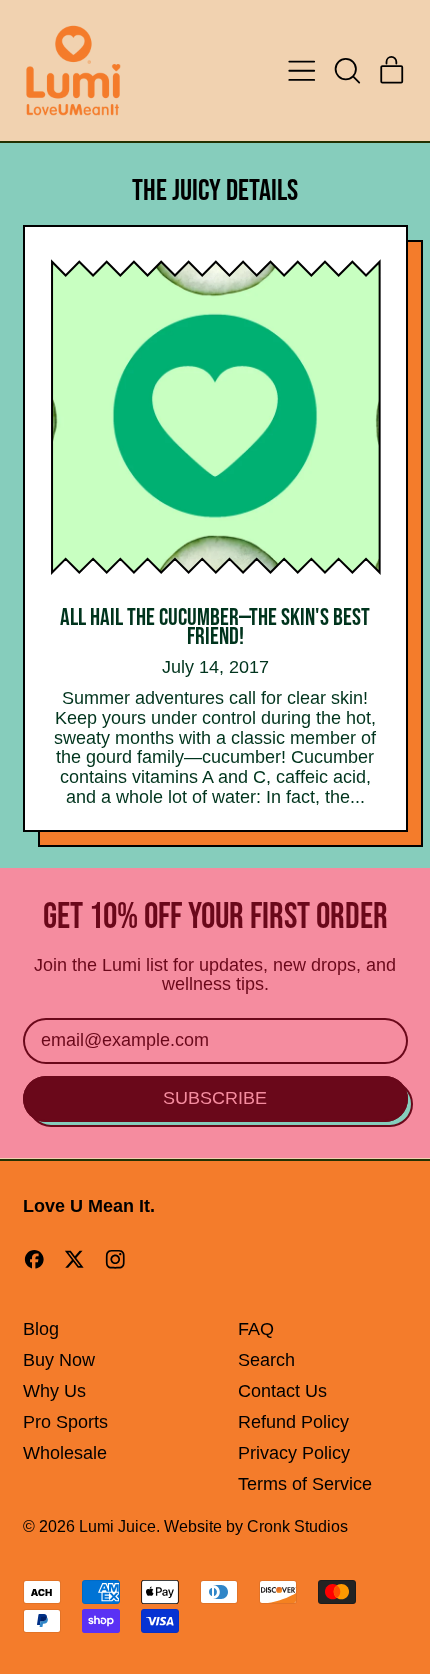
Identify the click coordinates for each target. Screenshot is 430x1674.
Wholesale (65, 1453)
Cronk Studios (297, 1526)
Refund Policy (293, 1422)
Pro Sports (65, 1422)
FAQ (256, 1329)
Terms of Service (305, 1484)
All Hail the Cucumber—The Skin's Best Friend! (215, 627)
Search (266, 1360)
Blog (41, 1329)
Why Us (54, 1391)
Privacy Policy (294, 1453)
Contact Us (282, 1391)
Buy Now (59, 1360)
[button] (347, 71)
